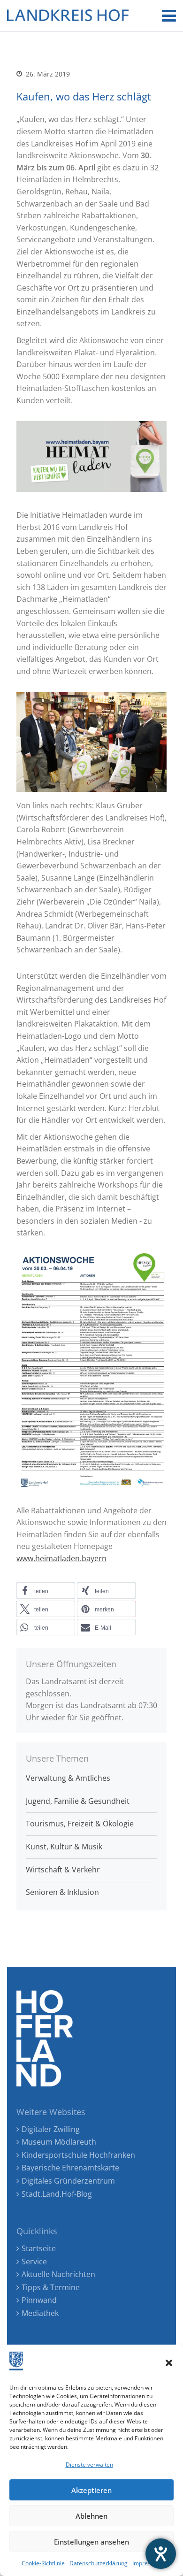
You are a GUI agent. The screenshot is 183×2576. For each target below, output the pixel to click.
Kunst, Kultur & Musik (64, 1847)
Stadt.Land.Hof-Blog (57, 2194)
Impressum (147, 2563)
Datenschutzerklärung (99, 2563)
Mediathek (40, 2313)
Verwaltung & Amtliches (68, 1778)
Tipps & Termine (51, 2287)
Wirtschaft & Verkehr (63, 1870)
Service (34, 2262)
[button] (169, 2363)
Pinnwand (39, 2300)
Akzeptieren (91, 2490)
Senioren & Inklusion (62, 1892)
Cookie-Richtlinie (43, 2563)
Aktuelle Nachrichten (58, 2274)
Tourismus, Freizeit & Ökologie (80, 1824)
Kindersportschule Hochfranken (78, 2155)
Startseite (39, 2248)
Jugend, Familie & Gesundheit (78, 1801)
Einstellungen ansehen (91, 2542)
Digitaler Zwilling (51, 2129)
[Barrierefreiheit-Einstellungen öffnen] (161, 2554)
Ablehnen (91, 2516)
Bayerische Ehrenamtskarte (70, 2168)
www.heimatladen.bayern (61, 1558)
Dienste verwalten (89, 2465)
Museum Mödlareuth (59, 2142)
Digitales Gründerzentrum (68, 2181)
